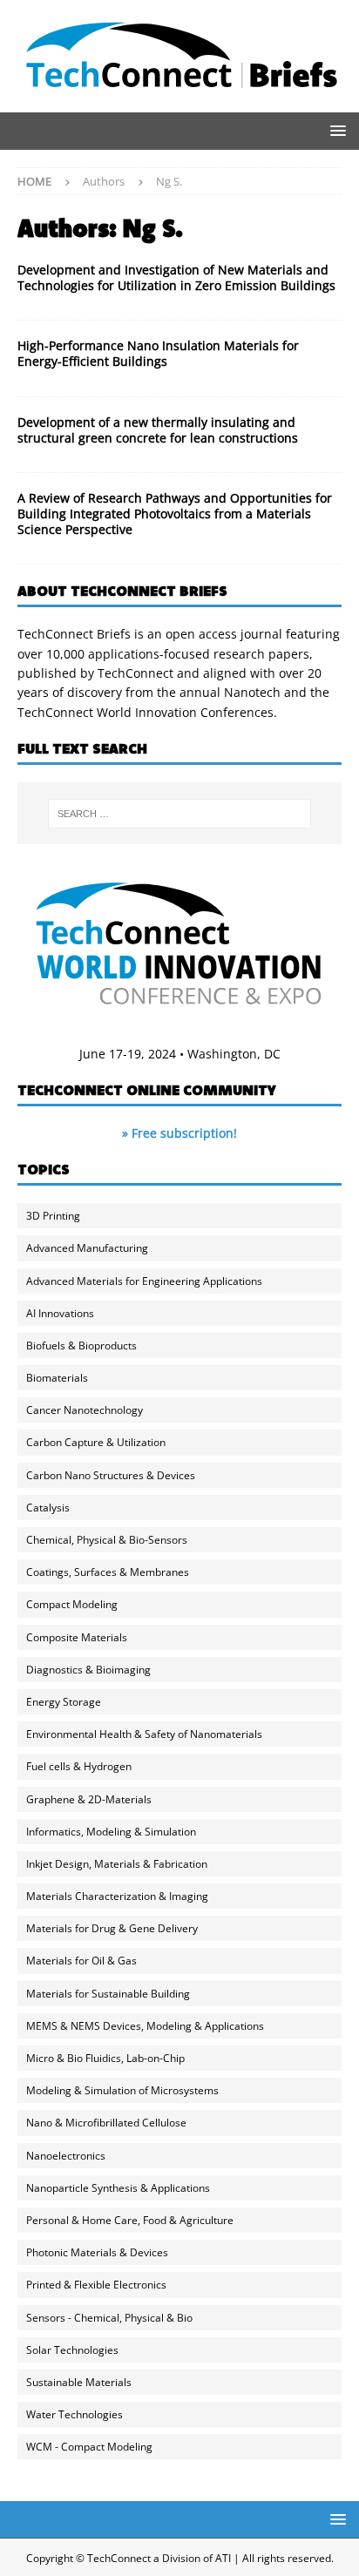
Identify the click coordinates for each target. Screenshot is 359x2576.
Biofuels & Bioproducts (81, 1345)
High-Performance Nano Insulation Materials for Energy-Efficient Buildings (158, 353)
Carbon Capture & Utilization (96, 1442)
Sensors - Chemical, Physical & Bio (109, 2318)
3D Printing (53, 1216)
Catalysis (48, 1508)
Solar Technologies (72, 2350)
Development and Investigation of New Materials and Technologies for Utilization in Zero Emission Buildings (176, 277)
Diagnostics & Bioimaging (88, 1670)
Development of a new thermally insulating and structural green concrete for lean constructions (158, 430)
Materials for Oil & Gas (81, 1961)
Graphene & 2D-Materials (89, 1799)
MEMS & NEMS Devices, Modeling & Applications (145, 2026)
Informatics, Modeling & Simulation (111, 1832)
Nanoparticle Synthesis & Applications (118, 2188)
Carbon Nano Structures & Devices (111, 1475)
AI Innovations (60, 1313)
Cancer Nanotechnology (85, 1410)
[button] (335, 130)
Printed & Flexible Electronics (96, 2285)
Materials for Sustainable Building (108, 1994)
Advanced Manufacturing (87, 1248)
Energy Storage (64, 1702)
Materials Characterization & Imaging (117, 1896)
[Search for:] (180, 814)
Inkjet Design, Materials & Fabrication (117, 1864)
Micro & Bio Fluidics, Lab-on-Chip (105, 2058)
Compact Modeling (72, 1604)
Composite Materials (77, 1637)
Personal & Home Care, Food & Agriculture (130, 2220)
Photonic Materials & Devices (97, 2252)
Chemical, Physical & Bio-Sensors (107, 1540)
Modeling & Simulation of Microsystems (122, 2090)
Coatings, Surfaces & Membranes (108, 1572)
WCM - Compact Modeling (89, 2447)
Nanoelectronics (66, 2156)
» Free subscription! (179, 1133)
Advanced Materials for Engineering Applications (144, 1281)
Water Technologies (75, 2414)
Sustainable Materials (79, 2382)
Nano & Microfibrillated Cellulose (106, 2123)
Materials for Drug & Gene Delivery (112, 1928)
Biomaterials (57, 1378)
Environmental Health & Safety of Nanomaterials (144, 1734)
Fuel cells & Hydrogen (79, 1766)
